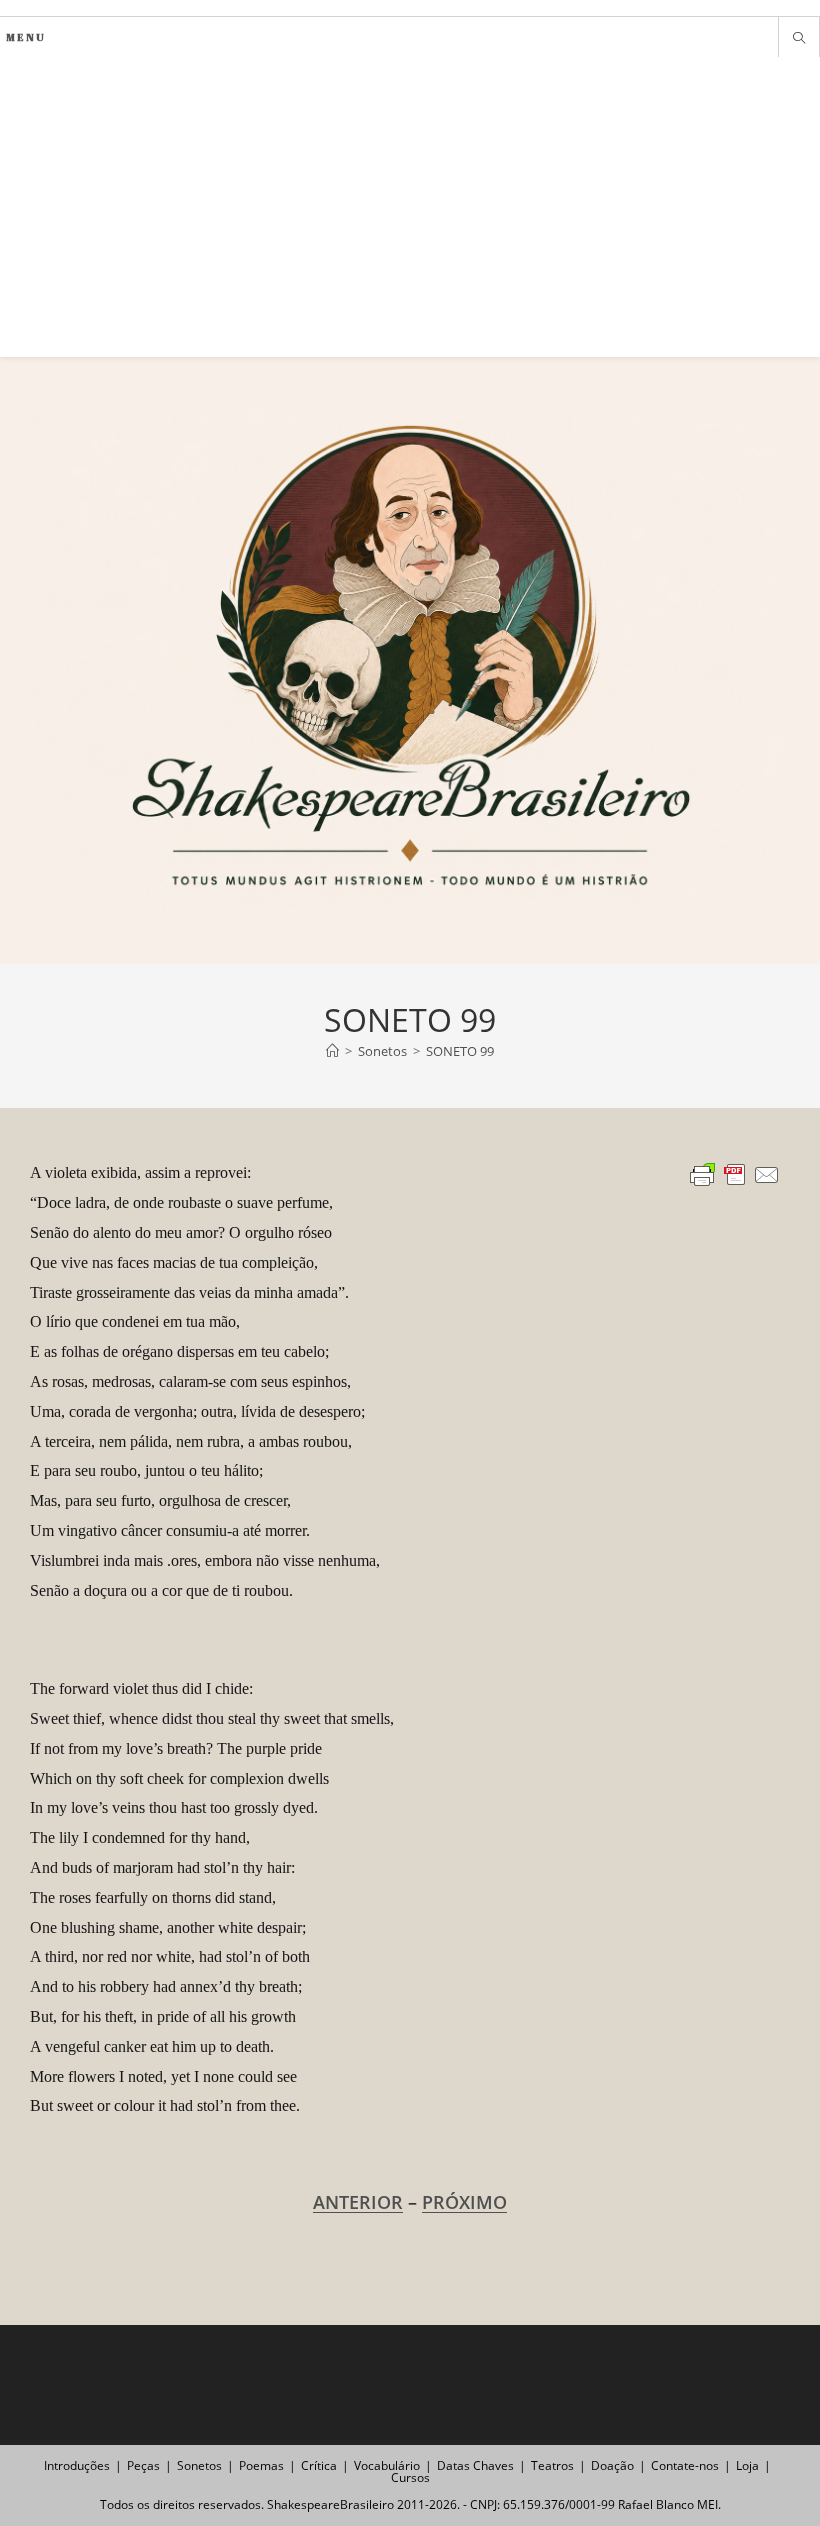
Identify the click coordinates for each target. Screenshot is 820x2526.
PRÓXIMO (464, 2202)
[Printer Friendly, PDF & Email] (735, 1173)
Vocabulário (387, 2465)
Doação (612, 2465)
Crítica (319, 2465)
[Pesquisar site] (799, 39)
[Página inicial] (332, 1051)
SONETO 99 (460, 1051)
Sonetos (199, 2465)
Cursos (410, 2477)
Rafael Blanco (656, 2504)
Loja (747, 2465)
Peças (143, 2465)
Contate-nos (685, 2465)
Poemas (261, 2465)
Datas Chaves (475, 2465)
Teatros (552, 2465)
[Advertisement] (410, 207)
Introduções (77, 2465)
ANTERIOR (358, 2202)
